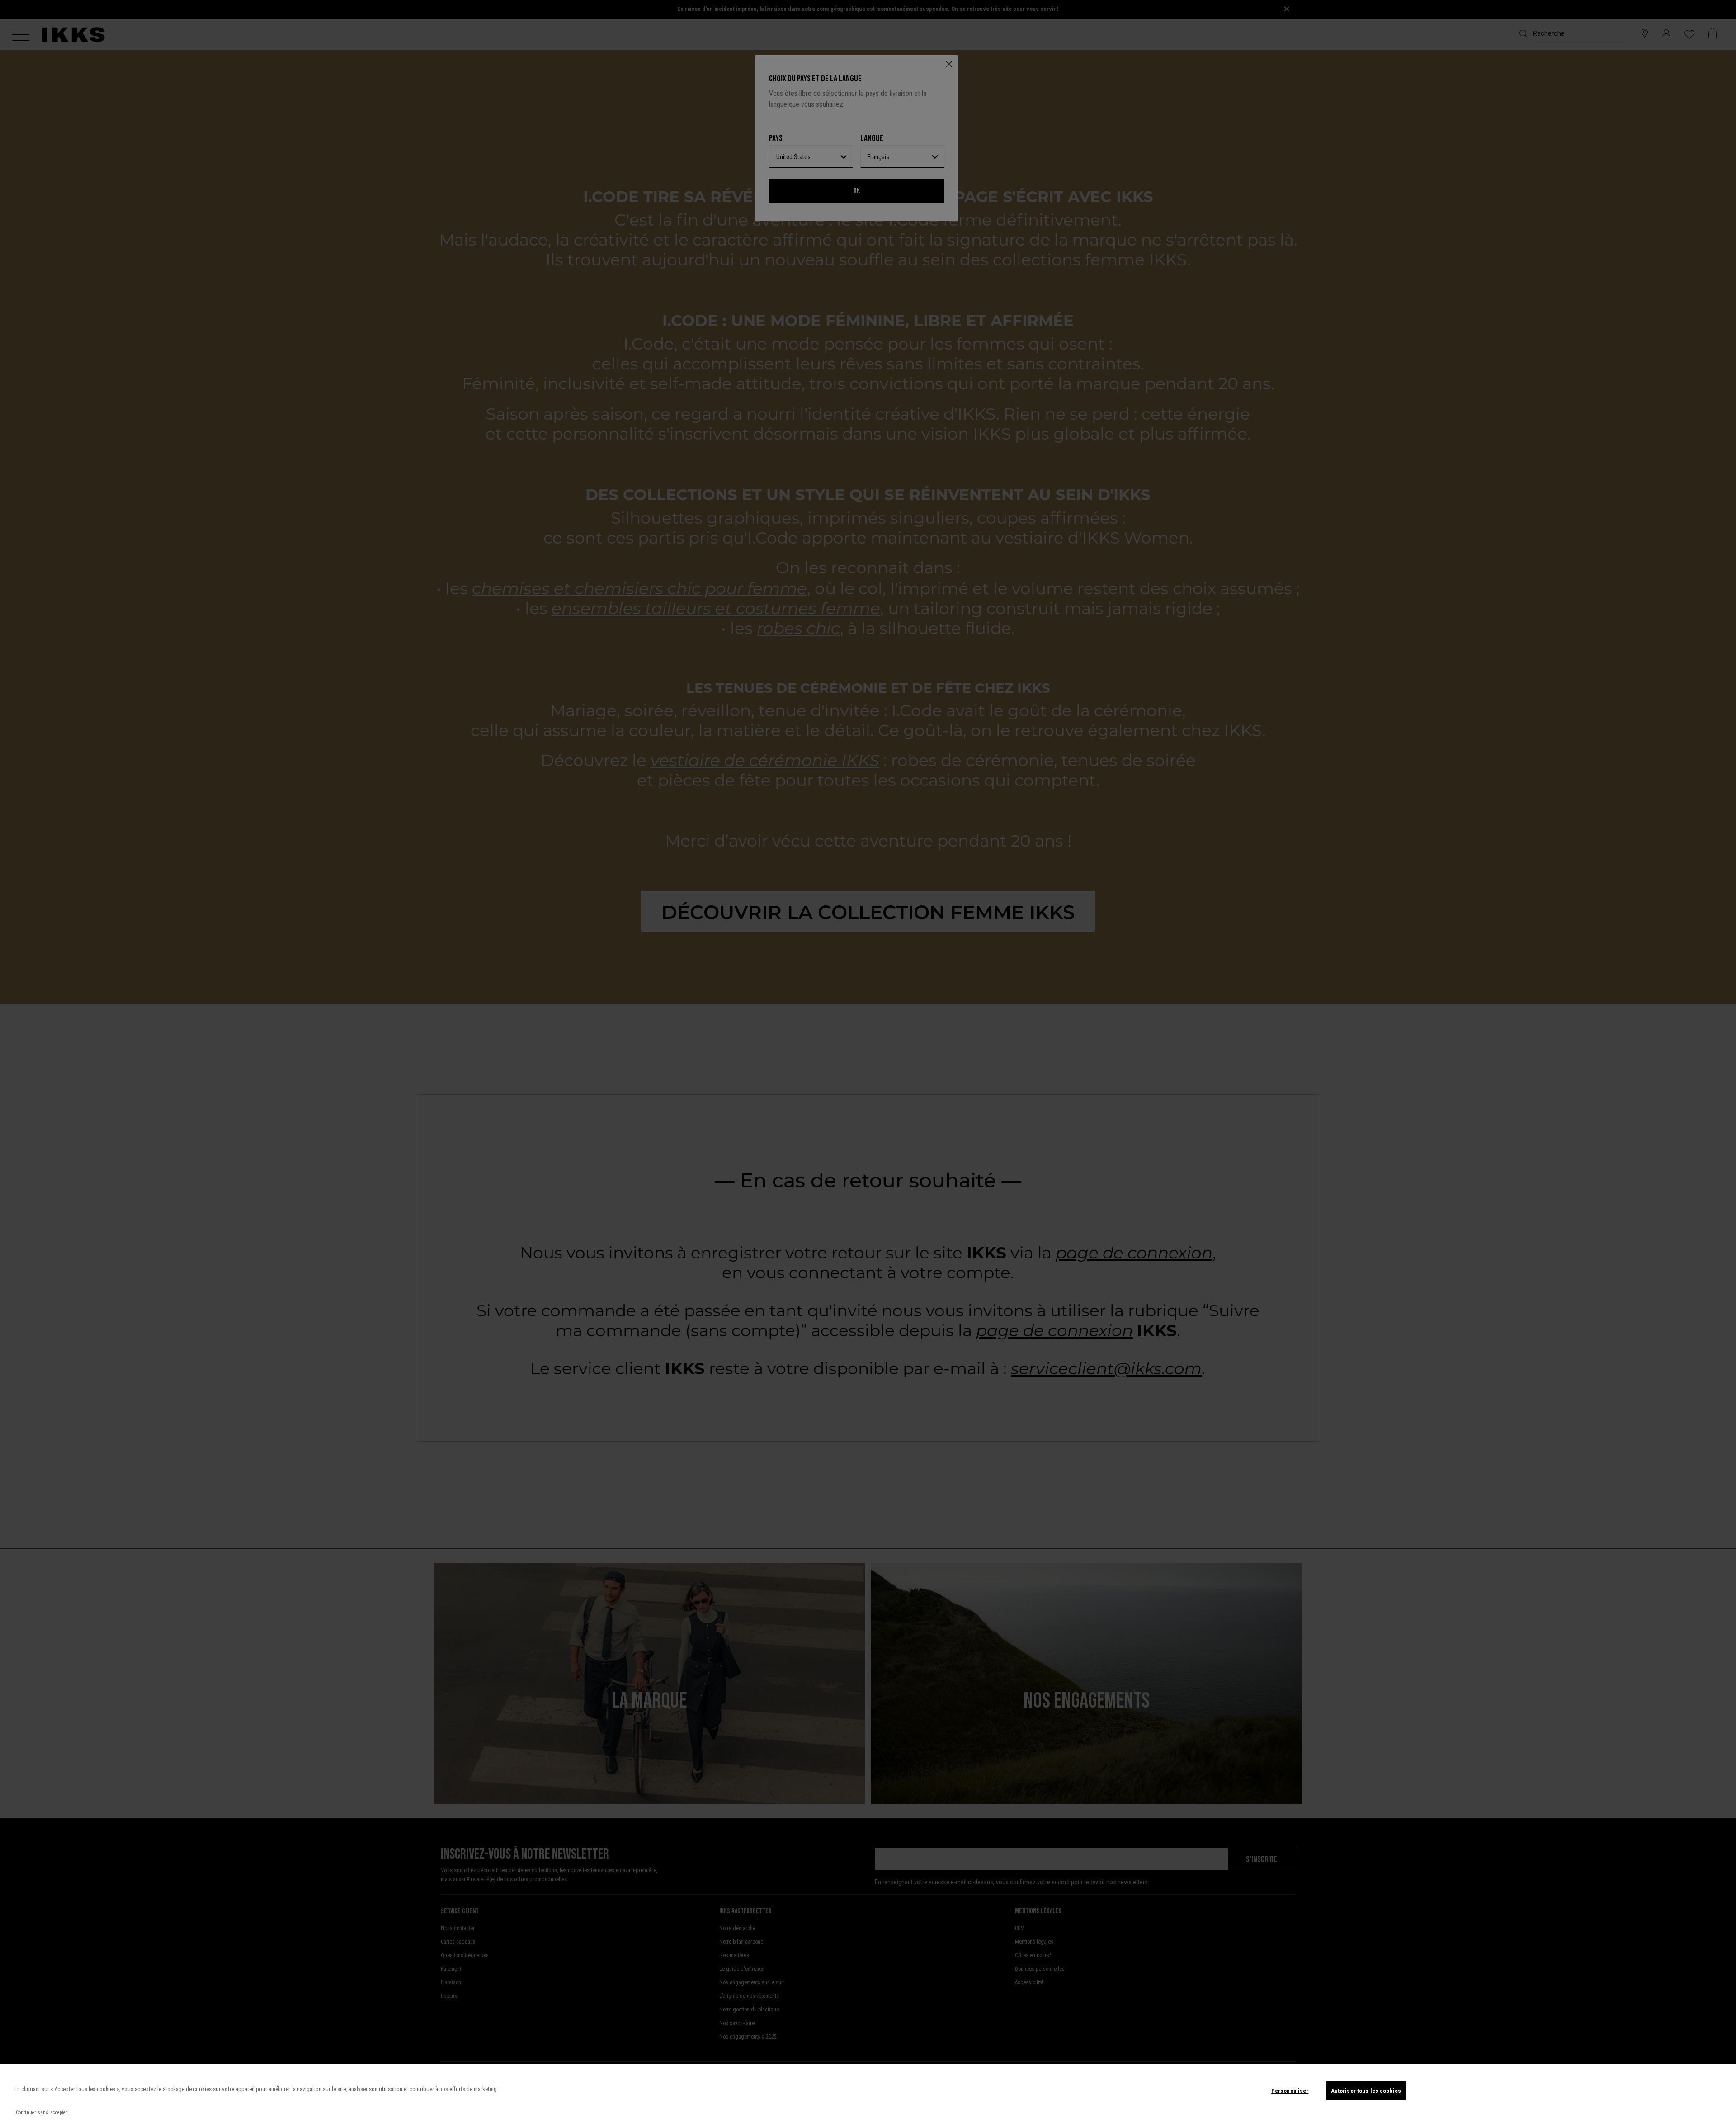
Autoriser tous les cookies (1366, 2091)
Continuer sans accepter (42, 2112)
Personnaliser (1290, 2091)
